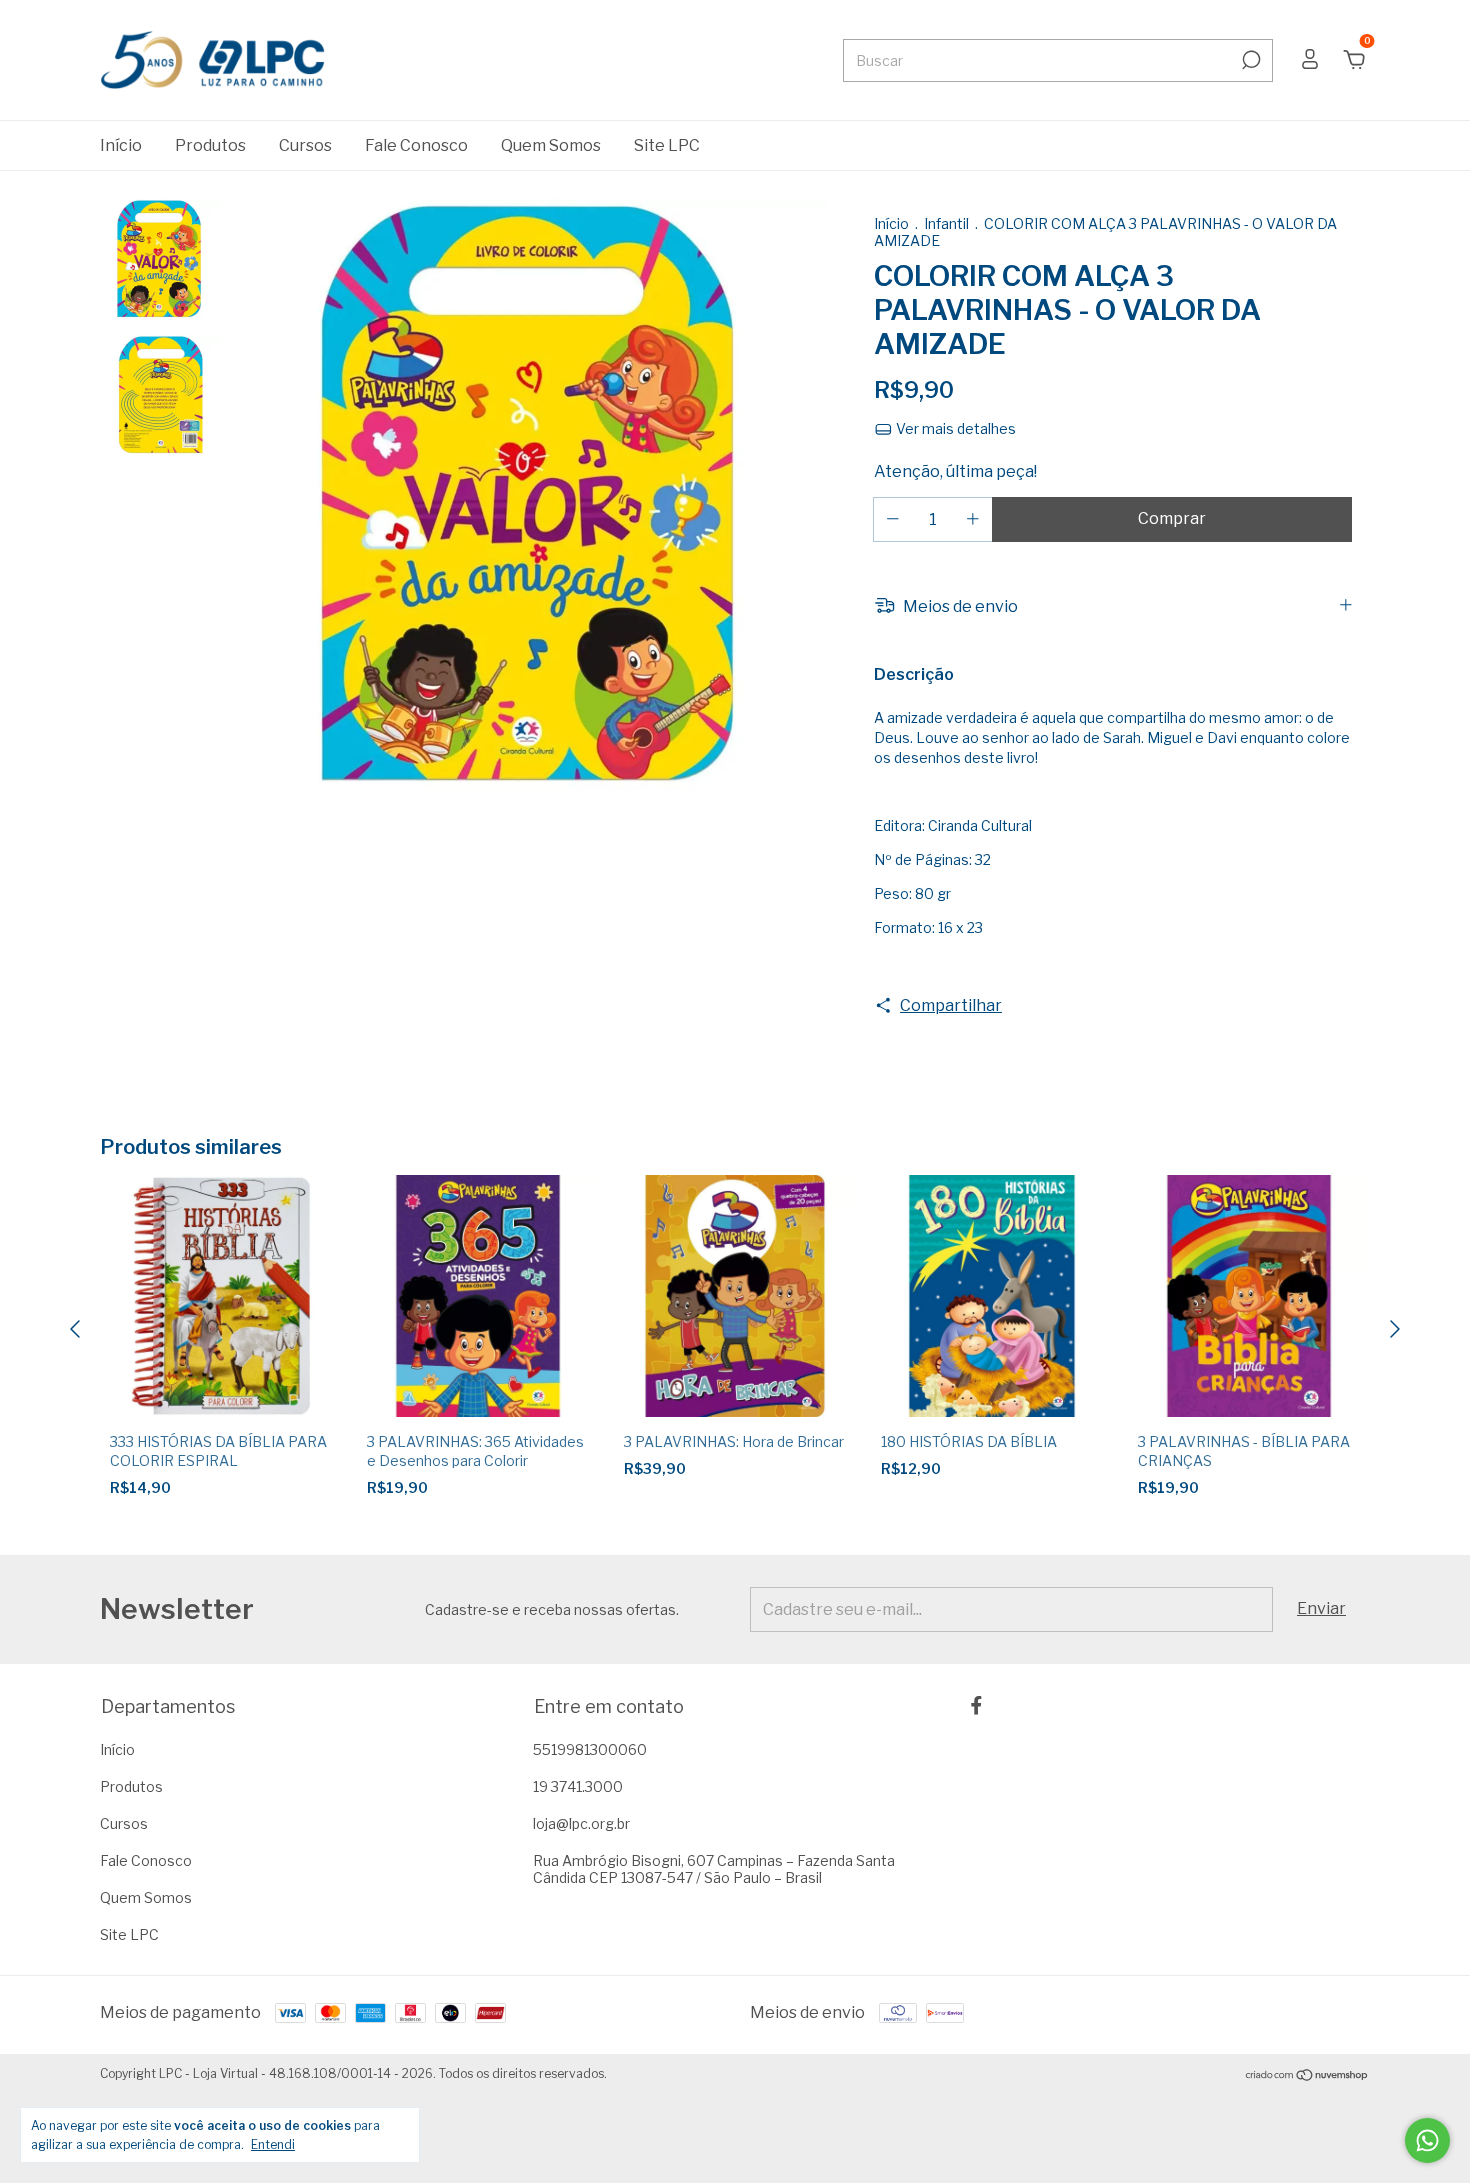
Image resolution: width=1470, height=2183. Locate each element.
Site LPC (667, 145)
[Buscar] (1249, 60)
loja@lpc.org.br (581, 1823)
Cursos (305, 145)
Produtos (210, 145)
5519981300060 (590, 1749)
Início (121, 145)
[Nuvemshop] (1307, 2076)
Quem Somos (551, 145)
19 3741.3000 (578, 1786)
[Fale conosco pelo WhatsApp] (1427, 2140)
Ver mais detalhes (954, 428)
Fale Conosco (416, 145)
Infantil (948, 223)
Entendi (273, 2144)
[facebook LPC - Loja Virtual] (976, 1705)
